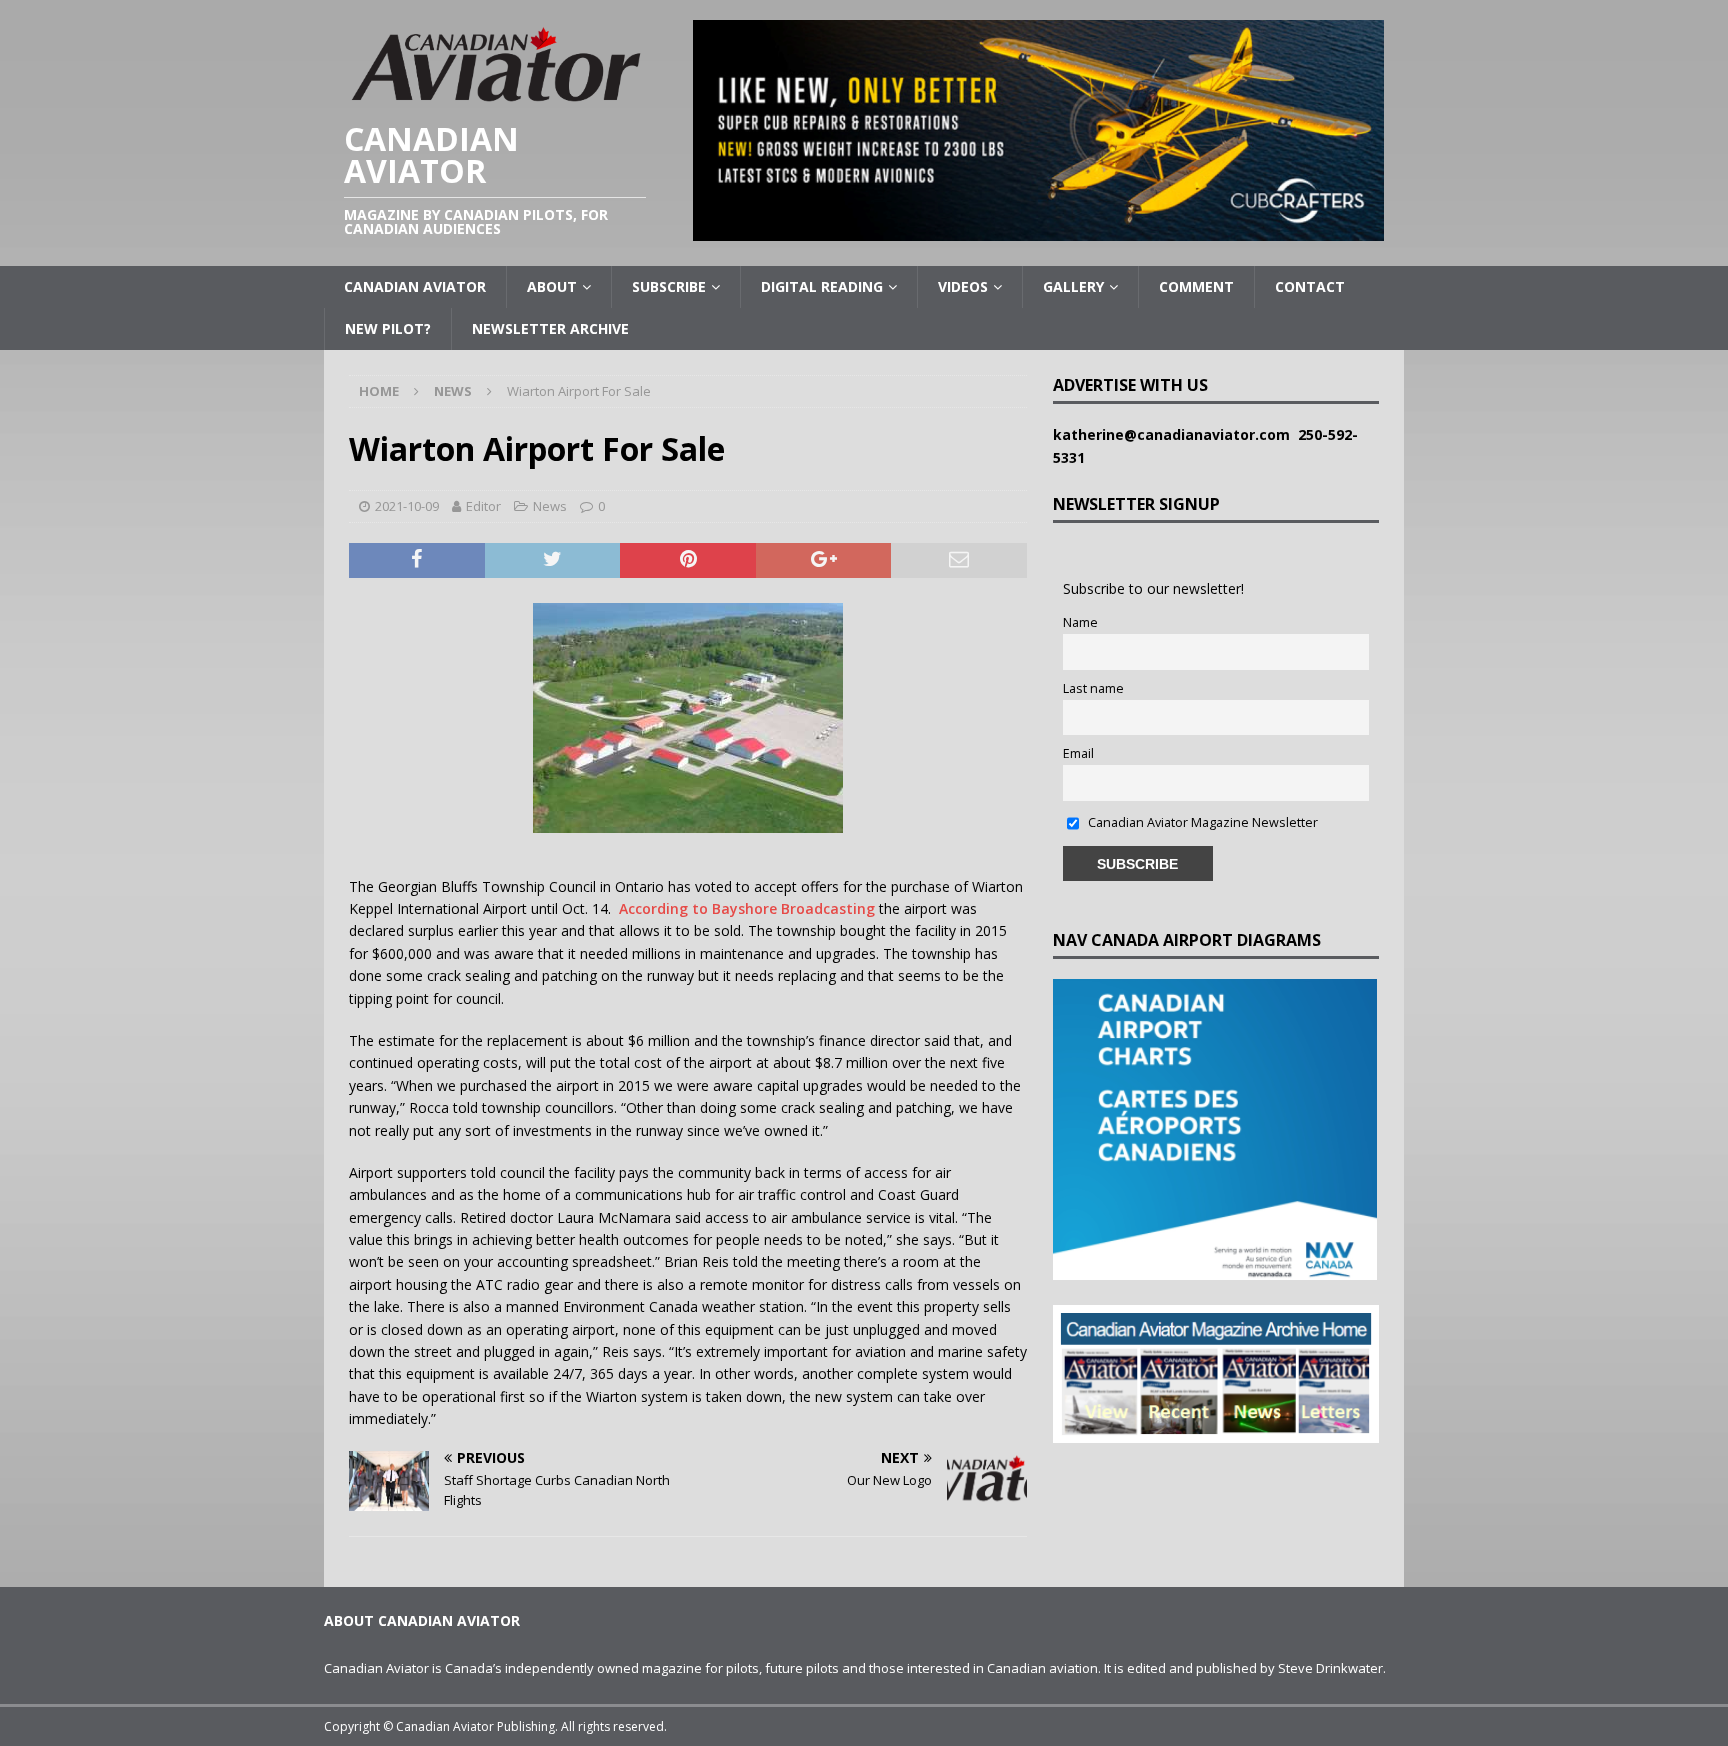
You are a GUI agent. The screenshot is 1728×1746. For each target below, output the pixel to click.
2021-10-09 (407, 506)
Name (1080, 622)
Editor (483, 506)
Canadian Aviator (415, 286)
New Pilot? (388, 328)
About (552, 286)
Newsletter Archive (550, 328)
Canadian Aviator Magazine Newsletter (1201, 822)
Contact (1310, 286)
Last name (1093, 688)
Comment (1196, 286)
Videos (963, 286)
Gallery (1073, 286)
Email (1078, 753)
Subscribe (669, 286)
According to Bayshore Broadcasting (747, 908)
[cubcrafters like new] (1038, 229)
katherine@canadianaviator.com (1175, 434)
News (550, 506)
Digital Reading (822, 286)
